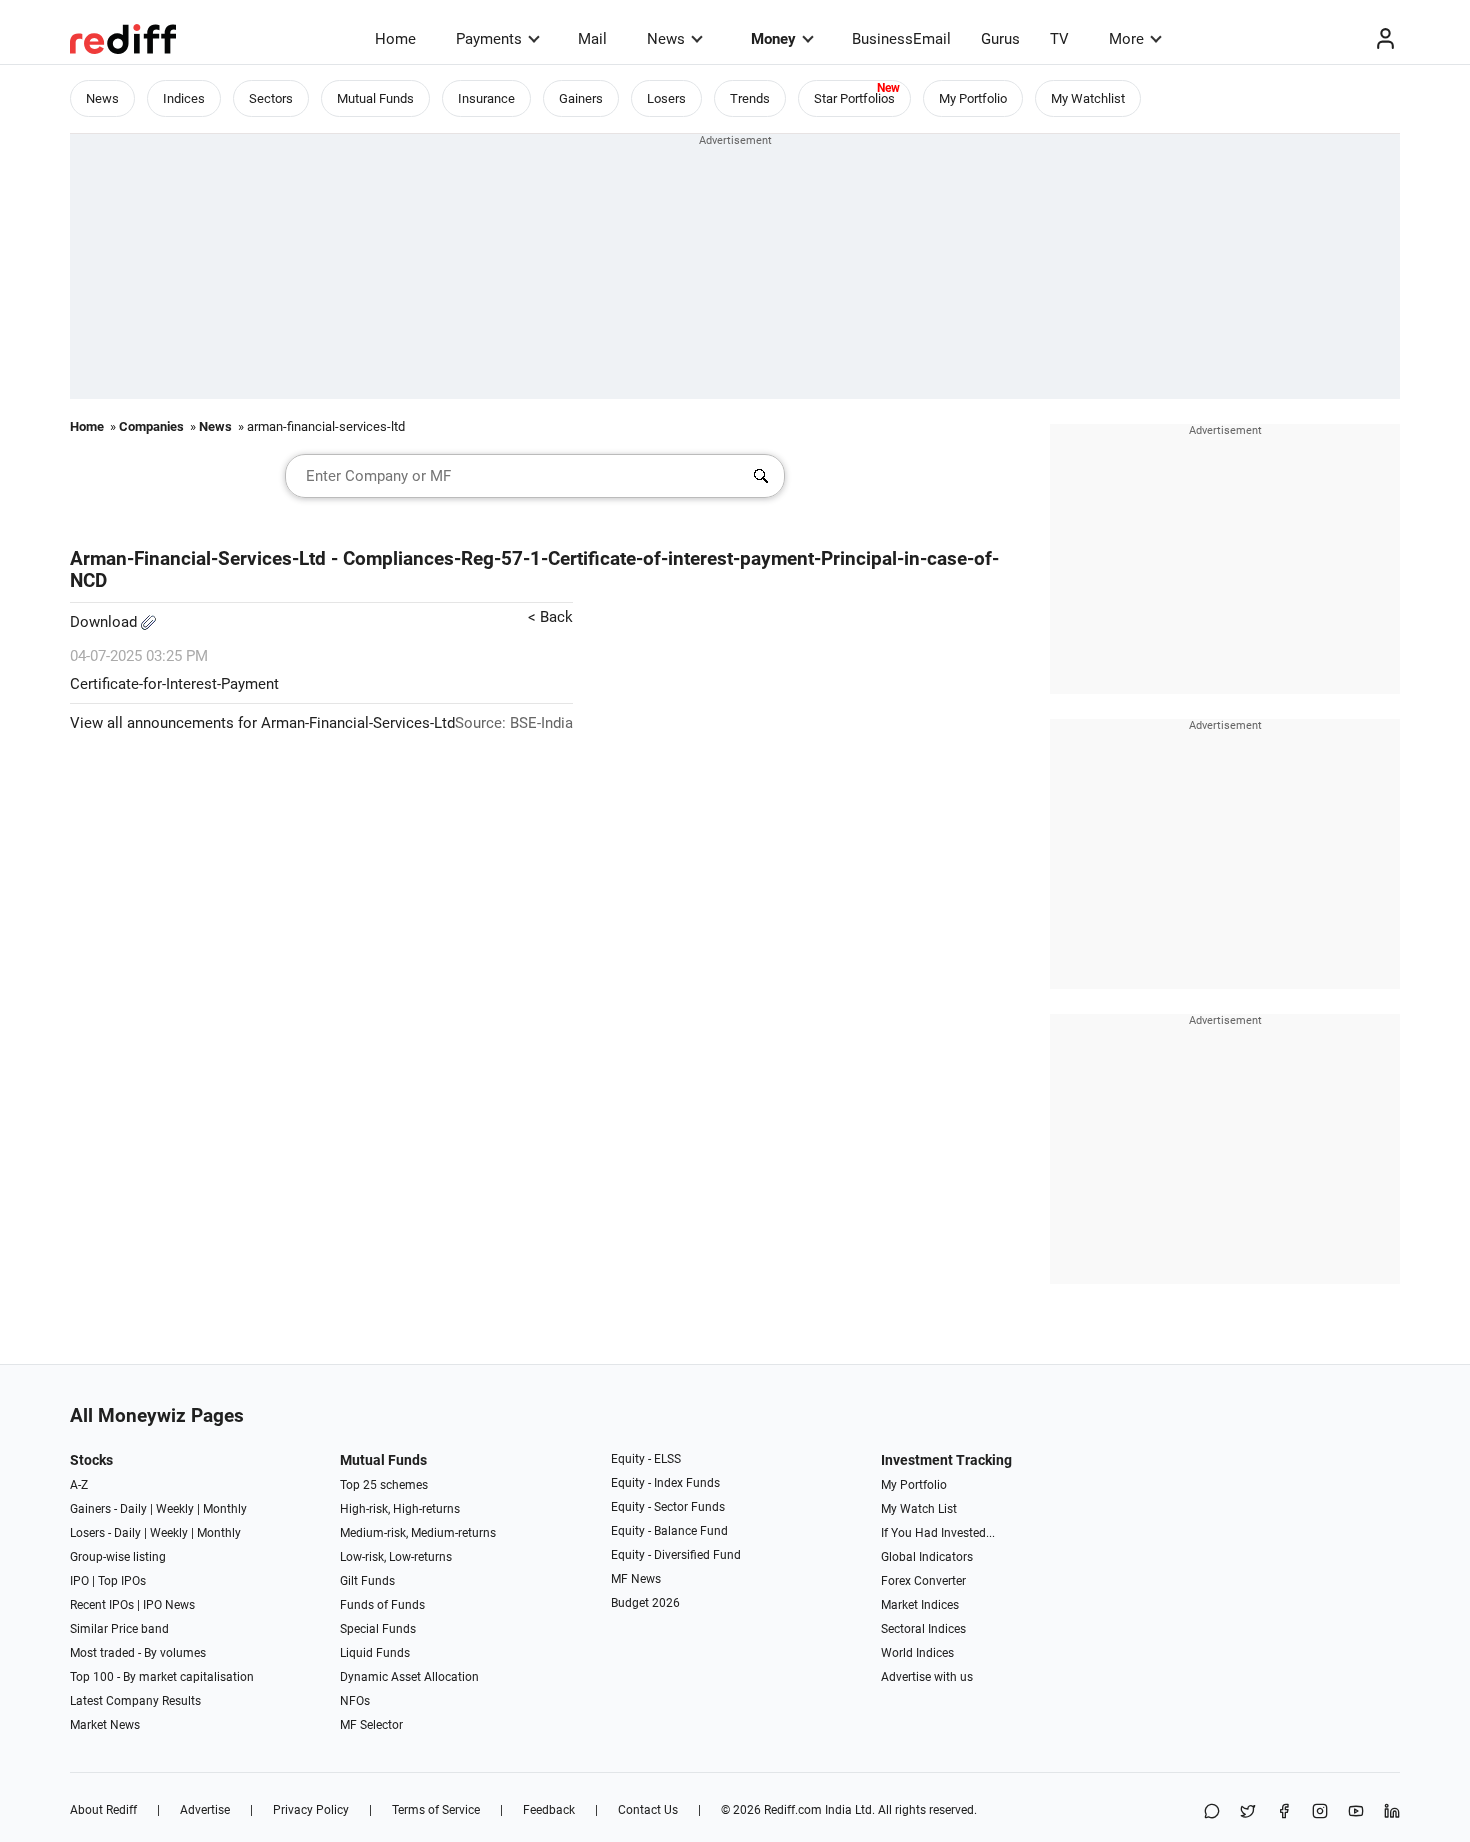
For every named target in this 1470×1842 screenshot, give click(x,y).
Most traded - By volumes (138, 1653)
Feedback (549, 1810)
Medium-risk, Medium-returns (418, 1533)
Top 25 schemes (384, 1485)
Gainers (581, 98)
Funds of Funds (382, 1605)
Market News (105, 1725)
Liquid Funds (375, 1653)
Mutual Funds (375, 98)
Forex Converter (923, 1581)
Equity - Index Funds (665, 1483)
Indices (184, 98)
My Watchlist (1088, 98)
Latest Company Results (135, 1701)
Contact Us (648, 1810)
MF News (636, 1579)
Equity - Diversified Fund (676, 1555)
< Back (550, 617)
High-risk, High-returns (400, 1509)
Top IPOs (122, 1581)
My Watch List (919, 1509)
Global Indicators (927, 1557)
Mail (592, 39)
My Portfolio (973, 98)
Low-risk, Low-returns (396, 1557)
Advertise (205, 1810)
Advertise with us (927, 1677)
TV (1059, 39)
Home (395, 39)
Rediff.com (793, 1810)
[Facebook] (1284, 1812)
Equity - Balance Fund (669, 1531)
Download (105, 622)
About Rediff (103, 1810)
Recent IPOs (102, 1605)
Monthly (225, 1509)
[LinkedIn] (1392, 1812)
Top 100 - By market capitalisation (162, 1677)
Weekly (175, 1509)
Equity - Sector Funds (668, 1507)
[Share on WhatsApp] (1212, 1812)
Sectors (271, 98)
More (1126, 39)
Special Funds (378, 1629)
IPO (79, 1581)
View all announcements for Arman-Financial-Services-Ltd (262, 723)
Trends (750, 98)
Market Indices (920, 1605)
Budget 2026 (645, 1603)
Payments (489, 39)
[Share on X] (1248, 1812)
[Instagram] (1320, 1812)
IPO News (169, 1605)
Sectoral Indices (923, 1629)
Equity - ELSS (646, 1459)
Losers (666, 98)
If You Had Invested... (938, 1533)
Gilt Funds (367, 1581)
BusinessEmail (901, 39)
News (666, 39)
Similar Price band (119, 1629)
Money (773, 39)
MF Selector (371, 1725)
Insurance (486, 98)
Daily (133, 1509)
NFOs (355, 1701)
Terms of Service (436, 1810)
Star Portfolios (854, 98)
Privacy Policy (311, 1810)
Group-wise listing (118, 1557)
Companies (151, 426)
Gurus (1000, 39)
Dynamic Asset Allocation (409, 1677)
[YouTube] (1356, 1812)
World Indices (917, 1653)
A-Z (79, 1485)
